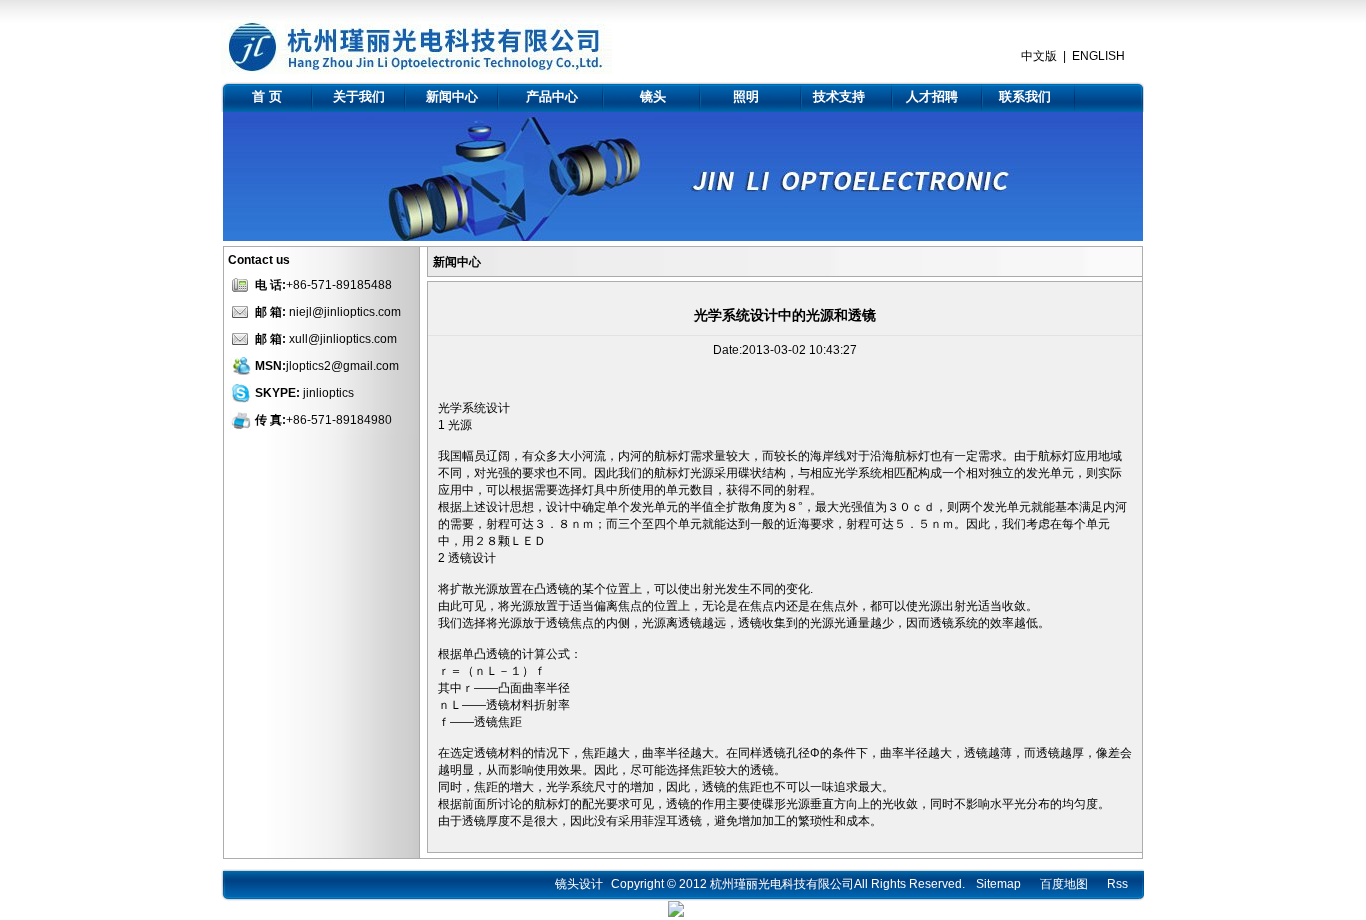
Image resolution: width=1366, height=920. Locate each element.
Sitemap (998, 884)
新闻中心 (452, 96)
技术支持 (839, 96)
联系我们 (1025, 96)
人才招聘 (932, 96)
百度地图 (1064, 884)
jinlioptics (328, 393)
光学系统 (462, 408)
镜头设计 (579, 884)
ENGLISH (1098, 56)
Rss (1117, 884)
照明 (746, 96)
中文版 (1039, 56)
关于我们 (359, 96)
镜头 (653, 96)
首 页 (267, 96)
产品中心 (552, 96)
